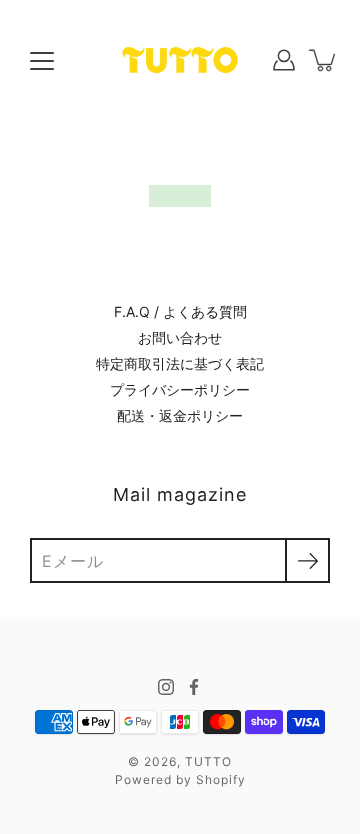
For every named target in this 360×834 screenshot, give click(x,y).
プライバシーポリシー (180, 389)
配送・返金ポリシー (180, 415)
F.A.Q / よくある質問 (180, 311)
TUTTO (208, 761)
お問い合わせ (180, 337)
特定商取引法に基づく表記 (180, 363)
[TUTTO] (180, 60)
